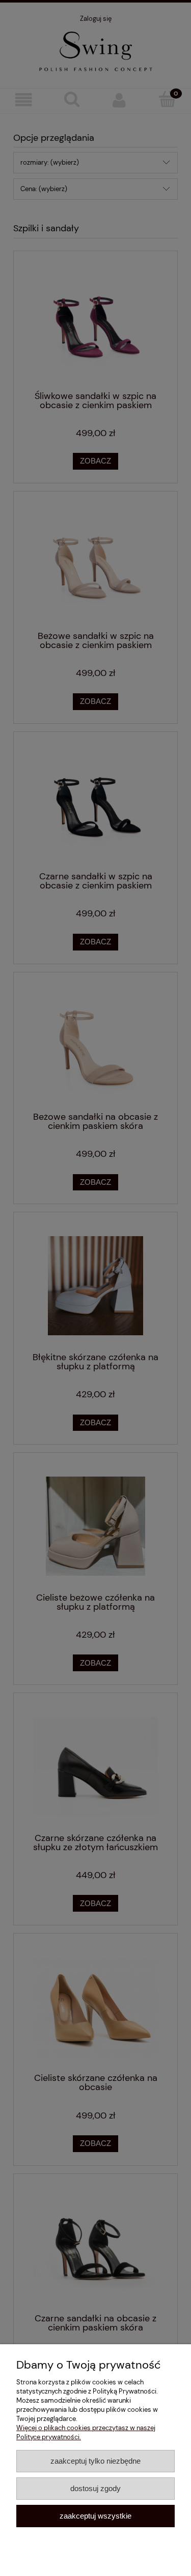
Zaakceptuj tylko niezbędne (95, 2461)
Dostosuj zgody (95, 2488)
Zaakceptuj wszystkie (95, 2516)
